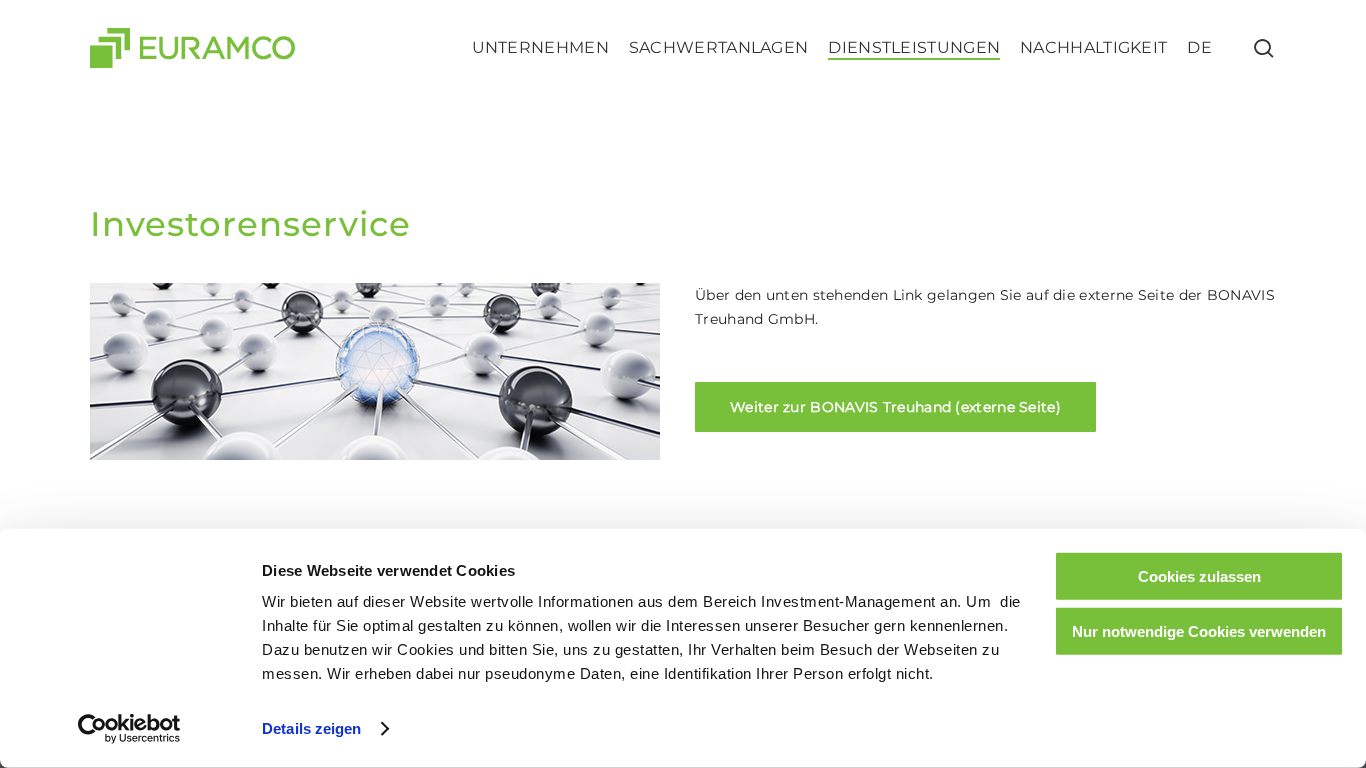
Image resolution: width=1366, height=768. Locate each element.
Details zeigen (311, 728)
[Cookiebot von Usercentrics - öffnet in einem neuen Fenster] (129, 729)
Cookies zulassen (1199, 576)
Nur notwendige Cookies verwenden (1199, 630)
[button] (895, 407)
